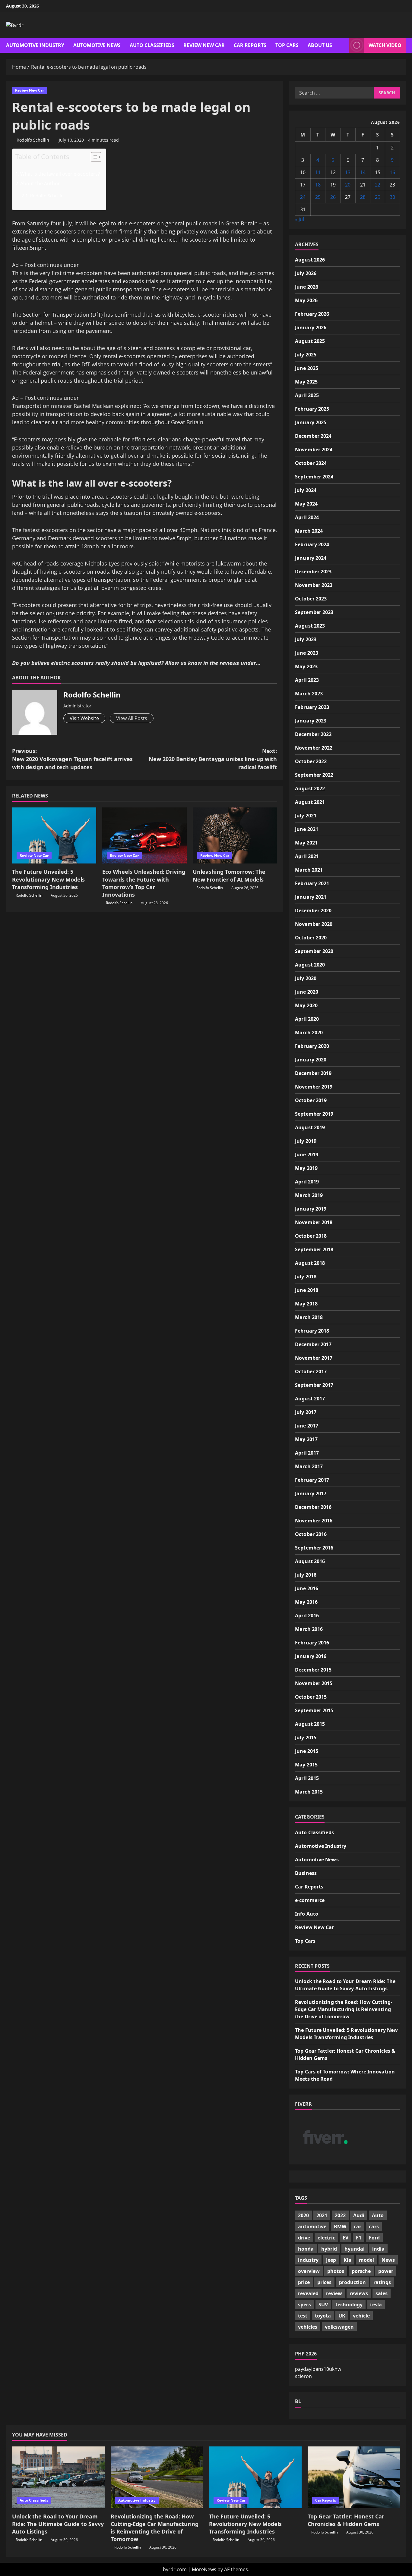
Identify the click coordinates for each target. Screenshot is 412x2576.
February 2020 (312, 1046)
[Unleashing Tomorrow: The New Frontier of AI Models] (235, 835)
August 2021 (310, 802)
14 (363, 172)
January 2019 (311, 1209)
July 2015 (306, 1738)
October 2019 (311, 1100)
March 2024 (309, 531)
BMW (340, 2227)
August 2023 (310, 626)
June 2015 (307, 1751)
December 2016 (313, 1507)
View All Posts (132, 718)
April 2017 (307, 1453)
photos (336, 2271)
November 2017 (314, 1358)
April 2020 (307, 1019)
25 (318, 197)
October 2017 (311, 1371)
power (386, 2271)
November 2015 (314, 1683)
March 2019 (309, 1195)
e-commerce (310, 1900)
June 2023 (307, 653)
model (366, 2260)
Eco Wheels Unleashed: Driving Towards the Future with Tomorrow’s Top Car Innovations (144, 883)
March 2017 (309, 1466)
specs (304, 2305)
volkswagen (339, 2327)
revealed (308, 2293)
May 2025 (306, 382)
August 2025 (310, 341)
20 (348, 185)
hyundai (355, 2249)
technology (349, 2305)
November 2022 (314, 748)
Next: (213, 759)
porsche (361, 2271)
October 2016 (311, 1534)
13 (348, 172)
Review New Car (204, 45)
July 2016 (306, 1575)
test (303, 2316)
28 (363, 197)
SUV (323, 2305)
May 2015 (306, 1765)
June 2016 (307, 1588)
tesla (376, 2305)
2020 (303, 2215)
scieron (303, 2376)
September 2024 (314, 477)
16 (392, 172)
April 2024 (307, 517)
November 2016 (314, 1521)
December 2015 (313, 1670)
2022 (340, 2215)
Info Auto (307, 1914)
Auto (378, 2215)
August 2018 (310, 1263)
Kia (347, 2260)
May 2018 (306, 1304)
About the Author (40, 183)
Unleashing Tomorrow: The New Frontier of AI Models (229, 875)
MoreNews (204, 2569)
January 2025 (311, 422)
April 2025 (307, 395)
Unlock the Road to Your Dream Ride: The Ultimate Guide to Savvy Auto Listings (58, 2524)
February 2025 (312, 409)
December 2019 (313, 1073)
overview (309, 2271)
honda (306, 2249)
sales (382, 2293)
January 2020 (311, 1060)
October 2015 (311, 1697)
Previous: (72, 759)
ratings (382, 2282)
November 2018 (314, 1222)
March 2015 (309, 1792)
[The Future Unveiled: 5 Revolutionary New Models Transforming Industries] (54, 835)
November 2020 (314, 924)
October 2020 (311, 938)
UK (342, 2316)
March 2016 (309, 1629)
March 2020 (309, 1033)
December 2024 (313, 436)
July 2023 (306, 639)
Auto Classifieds (152, 45)
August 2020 (310, 965)
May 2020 (306, 1005)
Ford (374, 2238)
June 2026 (307, 287)
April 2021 (307, 856)
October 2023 (311, 599)
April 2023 (307, 680)
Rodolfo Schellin (33, 140)
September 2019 (314, 1114)
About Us (320, 45)
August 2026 (310, 260)
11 (318, 172)
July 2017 (306, 1412)
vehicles (308, 2327)
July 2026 (306, 273)
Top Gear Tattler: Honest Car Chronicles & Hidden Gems (346, 2520)
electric (326, 2238)
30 (392, 197)
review (334, 2293)
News (388, 2260)
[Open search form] (343, 45)
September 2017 (314, 1385)
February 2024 (312, 544)
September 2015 (314, 1710)
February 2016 (312, 1643)
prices (324, 2282)
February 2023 (312, 707)
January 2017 (311, 1493)
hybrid (329, 2249)
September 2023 (314, 612)
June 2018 (307, 1290)
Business (306, 1873)
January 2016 (311, 1656)
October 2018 (311, 1236)
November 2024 (314, 450)
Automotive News (97, 45)
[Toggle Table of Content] (93, 157)
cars (374, 2227)
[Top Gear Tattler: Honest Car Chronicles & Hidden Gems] (354, 2477)
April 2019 (307, 1182)
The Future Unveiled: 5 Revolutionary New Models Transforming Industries (48, 879)
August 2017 (310, 1399)
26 (333, 197)
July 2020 (306, 978)
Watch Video (385, 45)
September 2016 (314, 1548)
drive (304, 2238)
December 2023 (313, 572)
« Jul (299, 219)
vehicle (361, 2316)
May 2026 (306, 300)
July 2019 (306, 1141)
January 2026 (311, 327)
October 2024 (311, 463)
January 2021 (311, 897)
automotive (312, 2227)
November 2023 (314, 585)
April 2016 (307, 1615)
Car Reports (250, 45)
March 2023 (309, 694)
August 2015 (310, 1724)
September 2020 (314, 951)
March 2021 (309, 870)
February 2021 (312, 883)
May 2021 (306, 843)
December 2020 (313, 910)
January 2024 (311, 558)
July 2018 (306, 1277)
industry (308, 2260)
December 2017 (313, 1344)
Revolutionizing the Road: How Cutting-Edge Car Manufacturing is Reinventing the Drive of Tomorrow (344, 2009)
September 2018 (314, 1249)
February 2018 (312, 1331)
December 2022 (313, 734)
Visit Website (84, 718)
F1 (359, 2238)
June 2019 (307, 1155)
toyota (323, 2316)
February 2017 (312, 1480)
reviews (359, 2293)
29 (378, 197)
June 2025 (307, 368)
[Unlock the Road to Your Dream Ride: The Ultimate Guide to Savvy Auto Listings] (58, 2477)
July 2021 (306, 816)
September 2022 (314, 775)
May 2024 (306, 504)
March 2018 (309, 1317)
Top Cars (287, 45)
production (352, 2282)
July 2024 (306, 490)
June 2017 (307, 1426)
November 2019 (314, 1087)
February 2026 (312, 314)
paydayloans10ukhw (318, 2369)
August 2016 (310, 1561)
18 (318, 185)
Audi (359, 2215)
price (304, 2282)
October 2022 (311, 761)
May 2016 (306, 1602)
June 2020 (307, 992)
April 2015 (307, 1778)
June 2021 (307, 829)
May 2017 (306, 1439)
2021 (322, 2215)
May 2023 (306, 666)
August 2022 (310, 788)
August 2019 (310, 1127)
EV (345, 2238)
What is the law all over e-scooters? (60, 174)
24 (303, 197)
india (378, 2249)
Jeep (331, 2260)
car (358, 2227)
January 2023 (311, 721)
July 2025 (306, 355)
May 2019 (306, 1168)
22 (378, 185)
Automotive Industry (35, 45)
